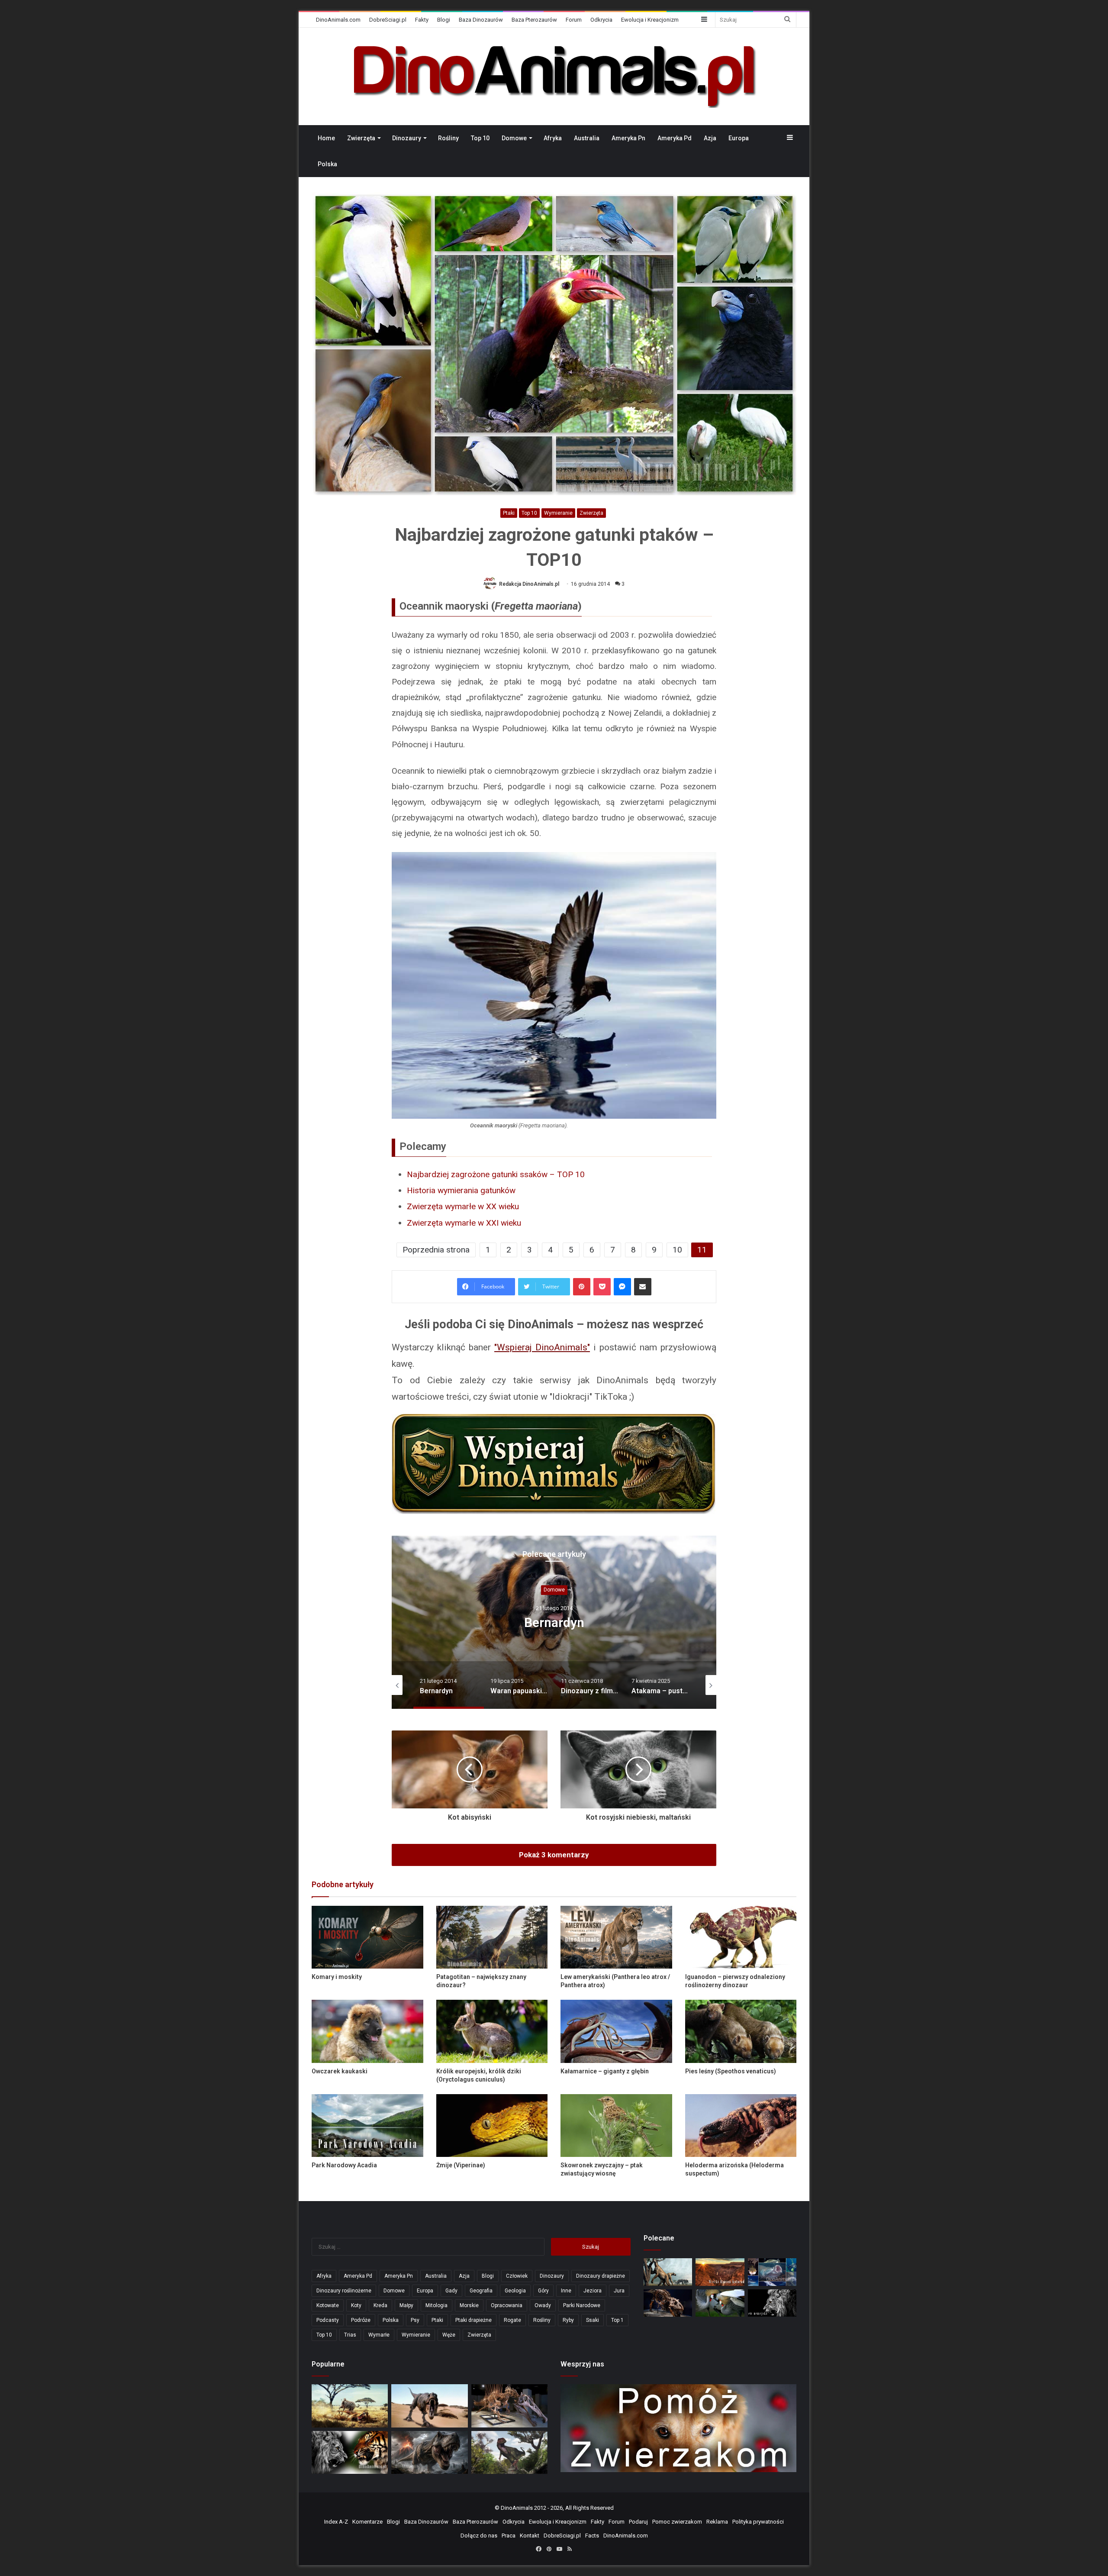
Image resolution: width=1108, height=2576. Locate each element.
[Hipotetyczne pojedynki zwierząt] (350, 2406)
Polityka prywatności (758, 2522)
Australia (587, 138)
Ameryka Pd (675, 138)
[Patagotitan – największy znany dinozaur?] (492, 1937)
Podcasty (328, 2320)
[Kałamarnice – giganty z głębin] (616, 2031)
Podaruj (638, 2522)
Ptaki (509, 513)
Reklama (717, 2522)
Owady (543, 2305)
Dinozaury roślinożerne (344, 2291)
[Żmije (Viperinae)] (492, 2126)
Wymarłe (379, 2335)
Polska (327, 164)
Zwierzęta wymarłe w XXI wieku (464, 1223)
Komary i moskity (337, 1977)
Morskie (469, 2305)
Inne (566, 2291)
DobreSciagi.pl (388, 20)
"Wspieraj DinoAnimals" (542, 1347)
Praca (509, 2536)
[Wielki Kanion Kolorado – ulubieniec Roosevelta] (720, 2272)
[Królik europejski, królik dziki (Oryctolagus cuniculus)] (492, 2031)
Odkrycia (601, 20)
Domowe (514, 138)
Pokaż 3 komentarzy (554, 1855)
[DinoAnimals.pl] (554, 76)
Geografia (481, 2291)
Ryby (568, 2320)
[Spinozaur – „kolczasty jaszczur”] (509, 2406)
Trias (350, 2335)
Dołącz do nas (479, 2536)
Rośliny (448, 138)
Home (326, 138)
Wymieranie (558, 513)
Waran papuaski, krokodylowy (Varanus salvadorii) (554, 1622)
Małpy (406, 2305)
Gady (451, 2291)
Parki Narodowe (582, 2305)
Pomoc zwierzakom (677, 2522)
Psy (415, 2320)
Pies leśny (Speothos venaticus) (731, 2071)
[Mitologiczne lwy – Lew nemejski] (772, 2303)
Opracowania (507, 2305)
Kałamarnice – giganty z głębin (605, 2071)
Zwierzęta (361, 138)
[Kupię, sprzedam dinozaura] (668, 2303)
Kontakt (530, 2536)
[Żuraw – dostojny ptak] (720, 2303)
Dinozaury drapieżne (601, 2276)
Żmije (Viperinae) (461, 2165)
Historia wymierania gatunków (461, 1190)
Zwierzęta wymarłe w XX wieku (463, 1206)
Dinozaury (407, 138)
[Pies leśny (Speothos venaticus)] (741, 2031)
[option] (554, 1622)
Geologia (515, 2291)
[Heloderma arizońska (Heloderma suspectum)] (741, 2126)
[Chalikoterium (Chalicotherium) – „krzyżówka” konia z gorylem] (668, 2272)
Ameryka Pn (628, 138)
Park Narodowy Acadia (344, 2165)
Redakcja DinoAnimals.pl (529, 584)
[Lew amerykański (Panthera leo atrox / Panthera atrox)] (616, 1937)
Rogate (512, 2320)
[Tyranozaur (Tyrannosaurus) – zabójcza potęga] (429, 2452)
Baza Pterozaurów (534, 20)
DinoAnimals (517, 2508)
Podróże (361, 2320)
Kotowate (328, 2305)
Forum (574, 20)
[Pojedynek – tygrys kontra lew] (350, 2452)
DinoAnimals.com (338, 20)
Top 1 (617, 2320)
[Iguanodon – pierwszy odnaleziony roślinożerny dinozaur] (741, 1937)
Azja (710, 138)
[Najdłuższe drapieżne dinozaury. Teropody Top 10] (509, 2452)
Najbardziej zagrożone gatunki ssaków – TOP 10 (496, 1174)
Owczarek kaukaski (340, 2071)
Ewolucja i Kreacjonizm (650, 20)
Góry (543, 2291)
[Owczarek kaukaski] (367, 2031)
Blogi (444, 20)
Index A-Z (336, 2522)
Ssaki (593, 2320)
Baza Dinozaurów (481, 20)
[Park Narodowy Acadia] (367, 2126)
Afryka (553, 138)
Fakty (422, 20)
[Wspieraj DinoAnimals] (554, 1464)
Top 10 (480, 138)
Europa (739, 138)
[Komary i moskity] (367, 1937)
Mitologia (436, 2305)
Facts (592, 2536)
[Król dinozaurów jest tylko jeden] (429, 2406)
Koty (356, 2305)
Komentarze (367, 2522)
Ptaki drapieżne (473, 2320)
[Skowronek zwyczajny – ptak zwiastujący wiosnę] (616, 2126)
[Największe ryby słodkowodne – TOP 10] (772, 2272)
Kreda (380, 2305)
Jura (619, 2291)
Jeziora (593, 2291)
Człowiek (517, 2276)
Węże (449, 2335)
